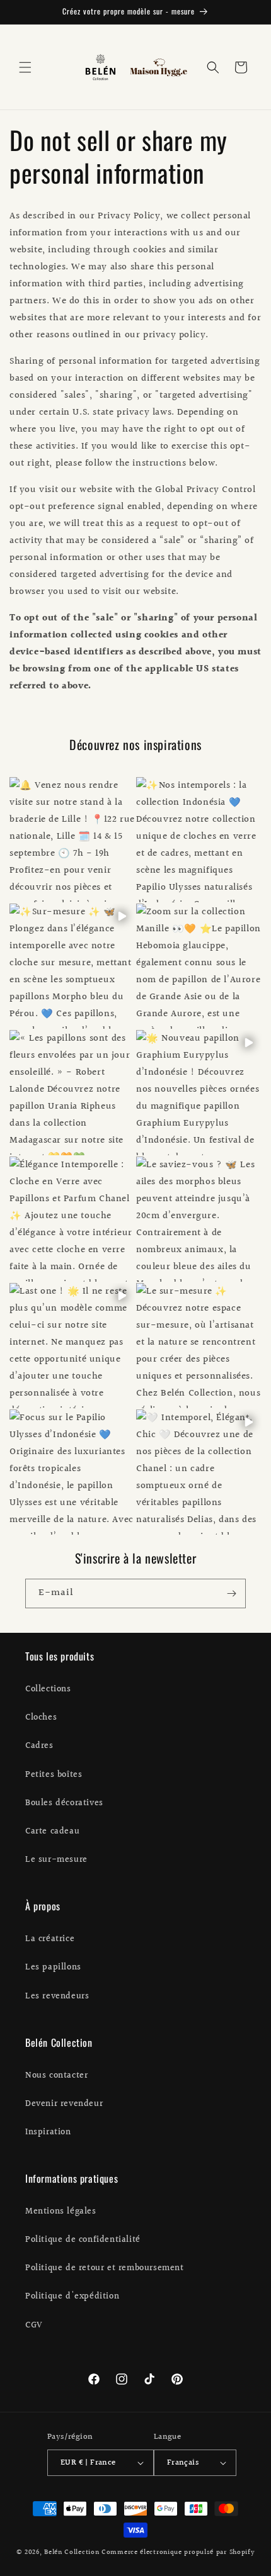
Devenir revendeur (64, 2104)
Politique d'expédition (72, 2297)
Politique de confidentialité (83, 2240)
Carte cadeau (52, 1832)
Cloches (41, 1718)
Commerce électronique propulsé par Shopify (178, 2552)
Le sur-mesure (56, 1860)
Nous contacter (56, 2076)
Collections (48, 1689)
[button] (25, 67)
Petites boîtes (54, 1775)
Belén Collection (73, 2552)
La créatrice (50, 1939)
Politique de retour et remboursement (105, 2268)
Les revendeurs (57, 1996)
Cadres (39, 1746)
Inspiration (48, 2132)
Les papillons (53, 1968)
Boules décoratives (64, 1803)
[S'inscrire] (231, 1593)
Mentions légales (61, 2212)
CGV (34, 2326)
